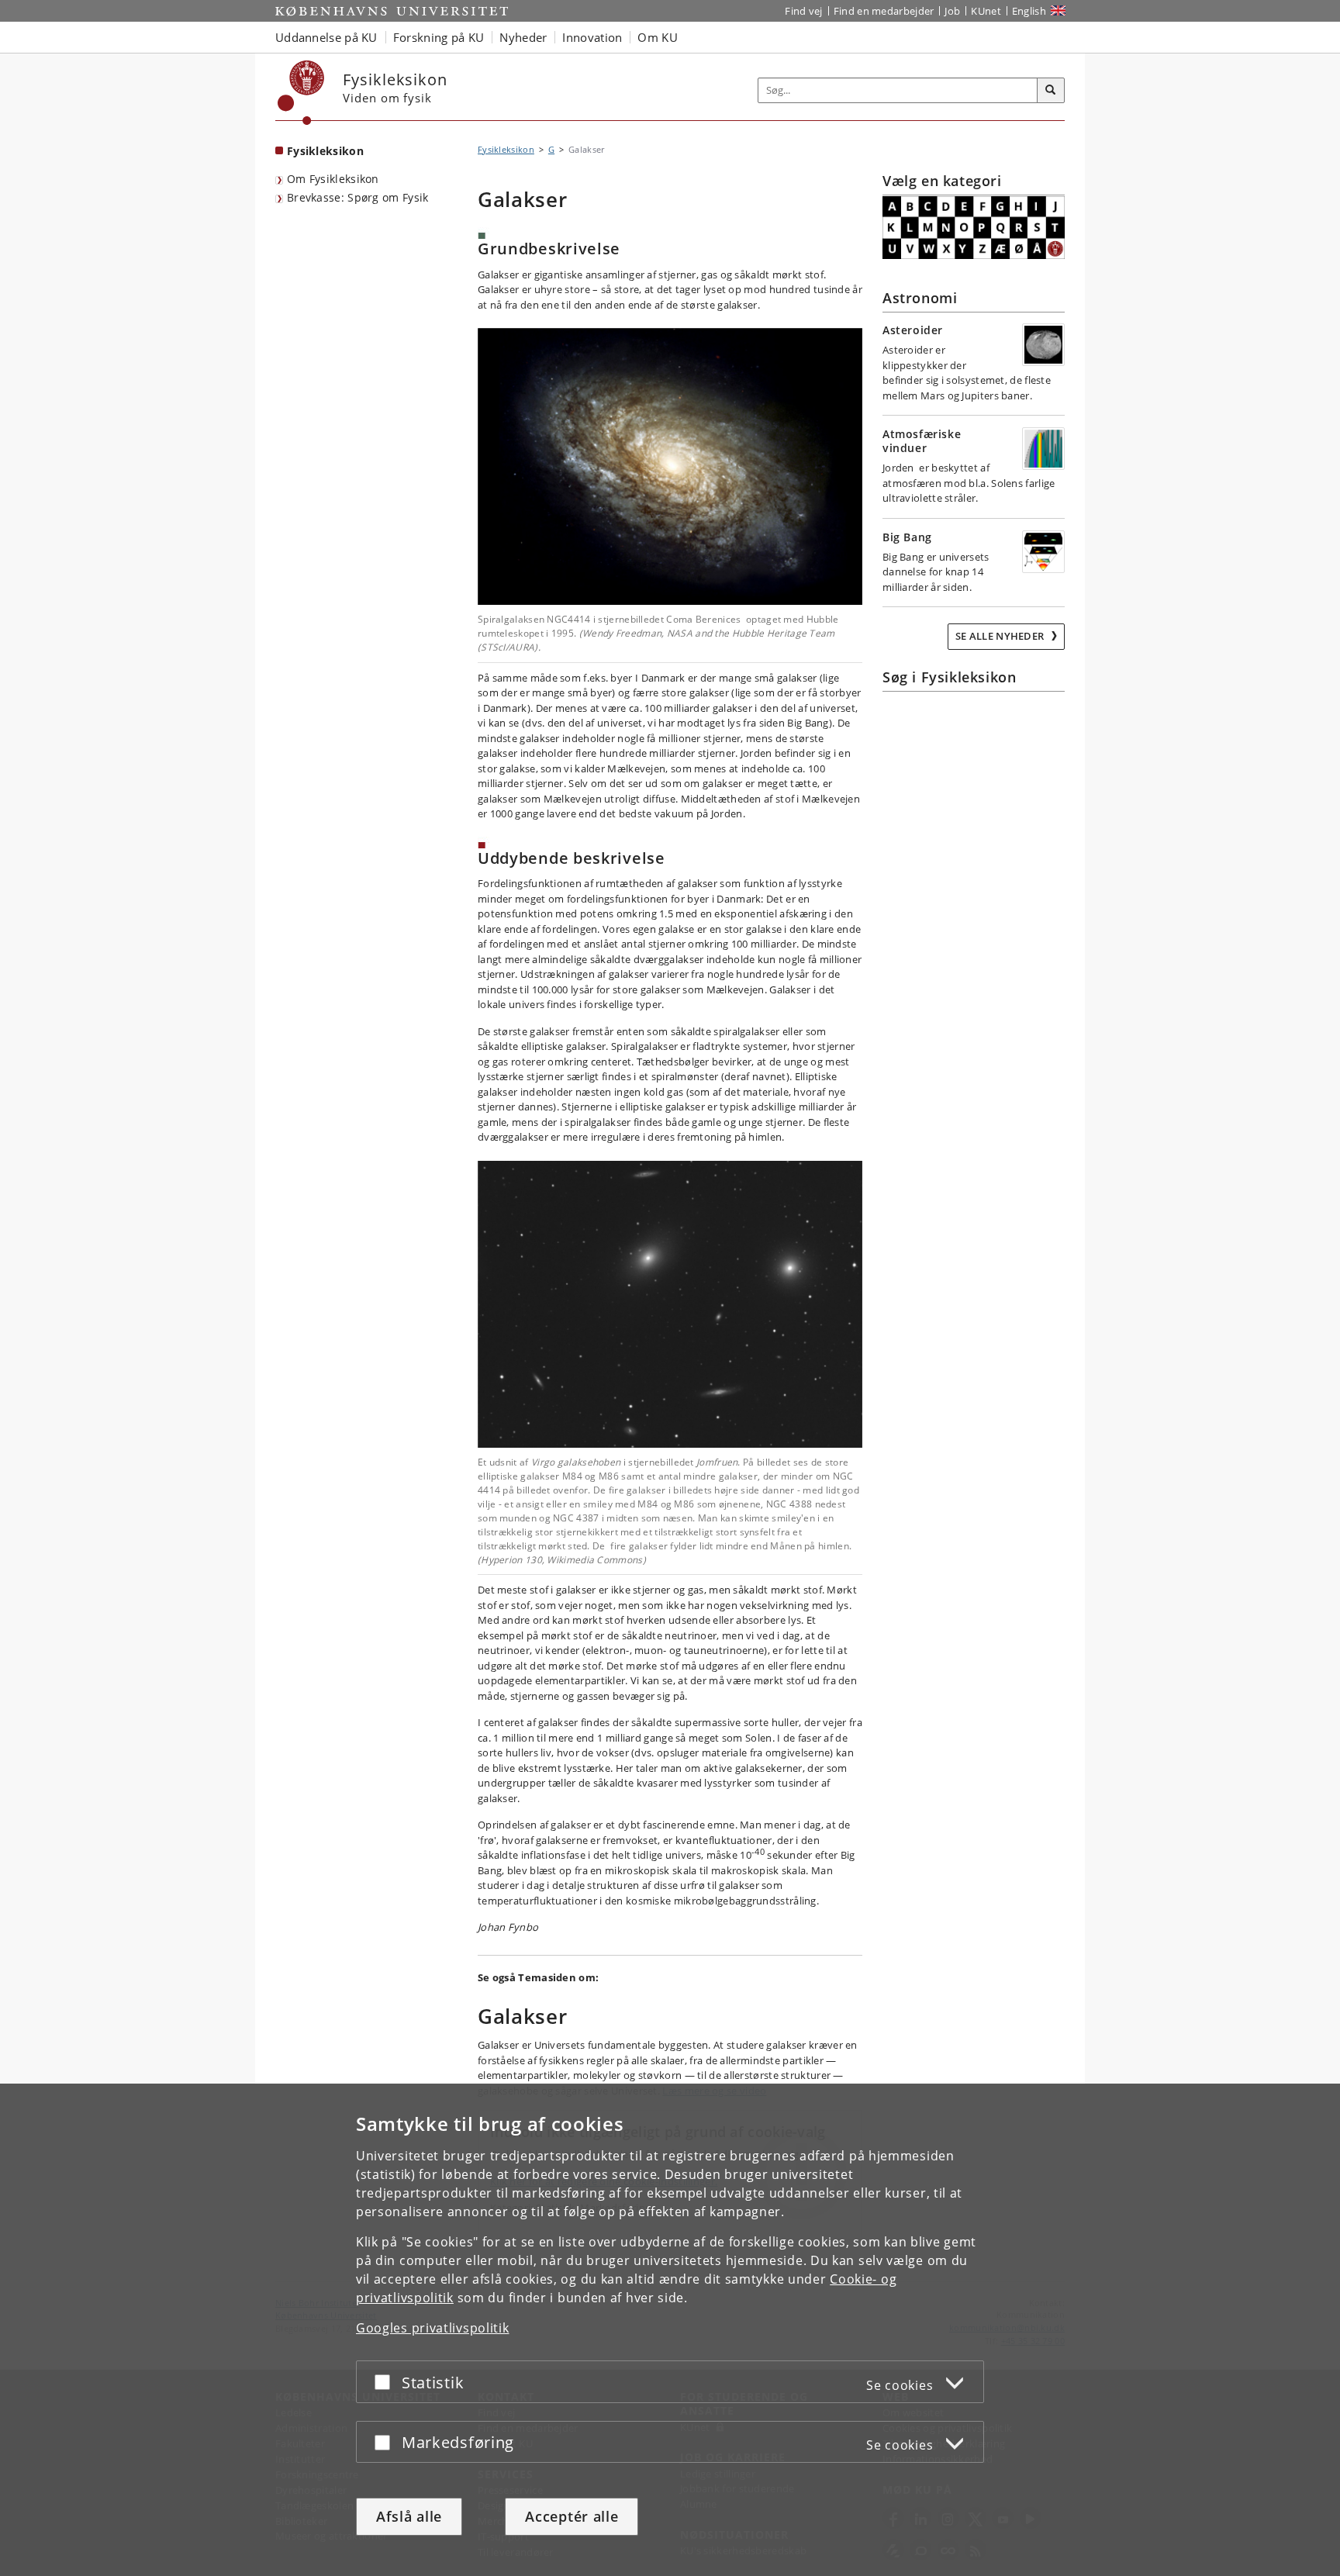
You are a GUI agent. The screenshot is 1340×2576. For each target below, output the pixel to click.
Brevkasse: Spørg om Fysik (358, 197)
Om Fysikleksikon (333, 179)
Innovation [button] (592, 37)
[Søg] (1051, 91)
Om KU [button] (658, 37)
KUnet (986, 11)
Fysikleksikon (325, 151)
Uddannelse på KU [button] (326, 37)
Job (952, 11)
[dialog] (670, 2330)
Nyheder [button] (523, 37)
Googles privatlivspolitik (433, 2328)
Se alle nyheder (1001, 636)
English (1029, 11)
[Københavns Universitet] (301, 93)
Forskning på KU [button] (439, 37)
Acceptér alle (572, 2516)
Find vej (803, 11)
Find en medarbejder (884, 11)
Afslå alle (409, 2516)
